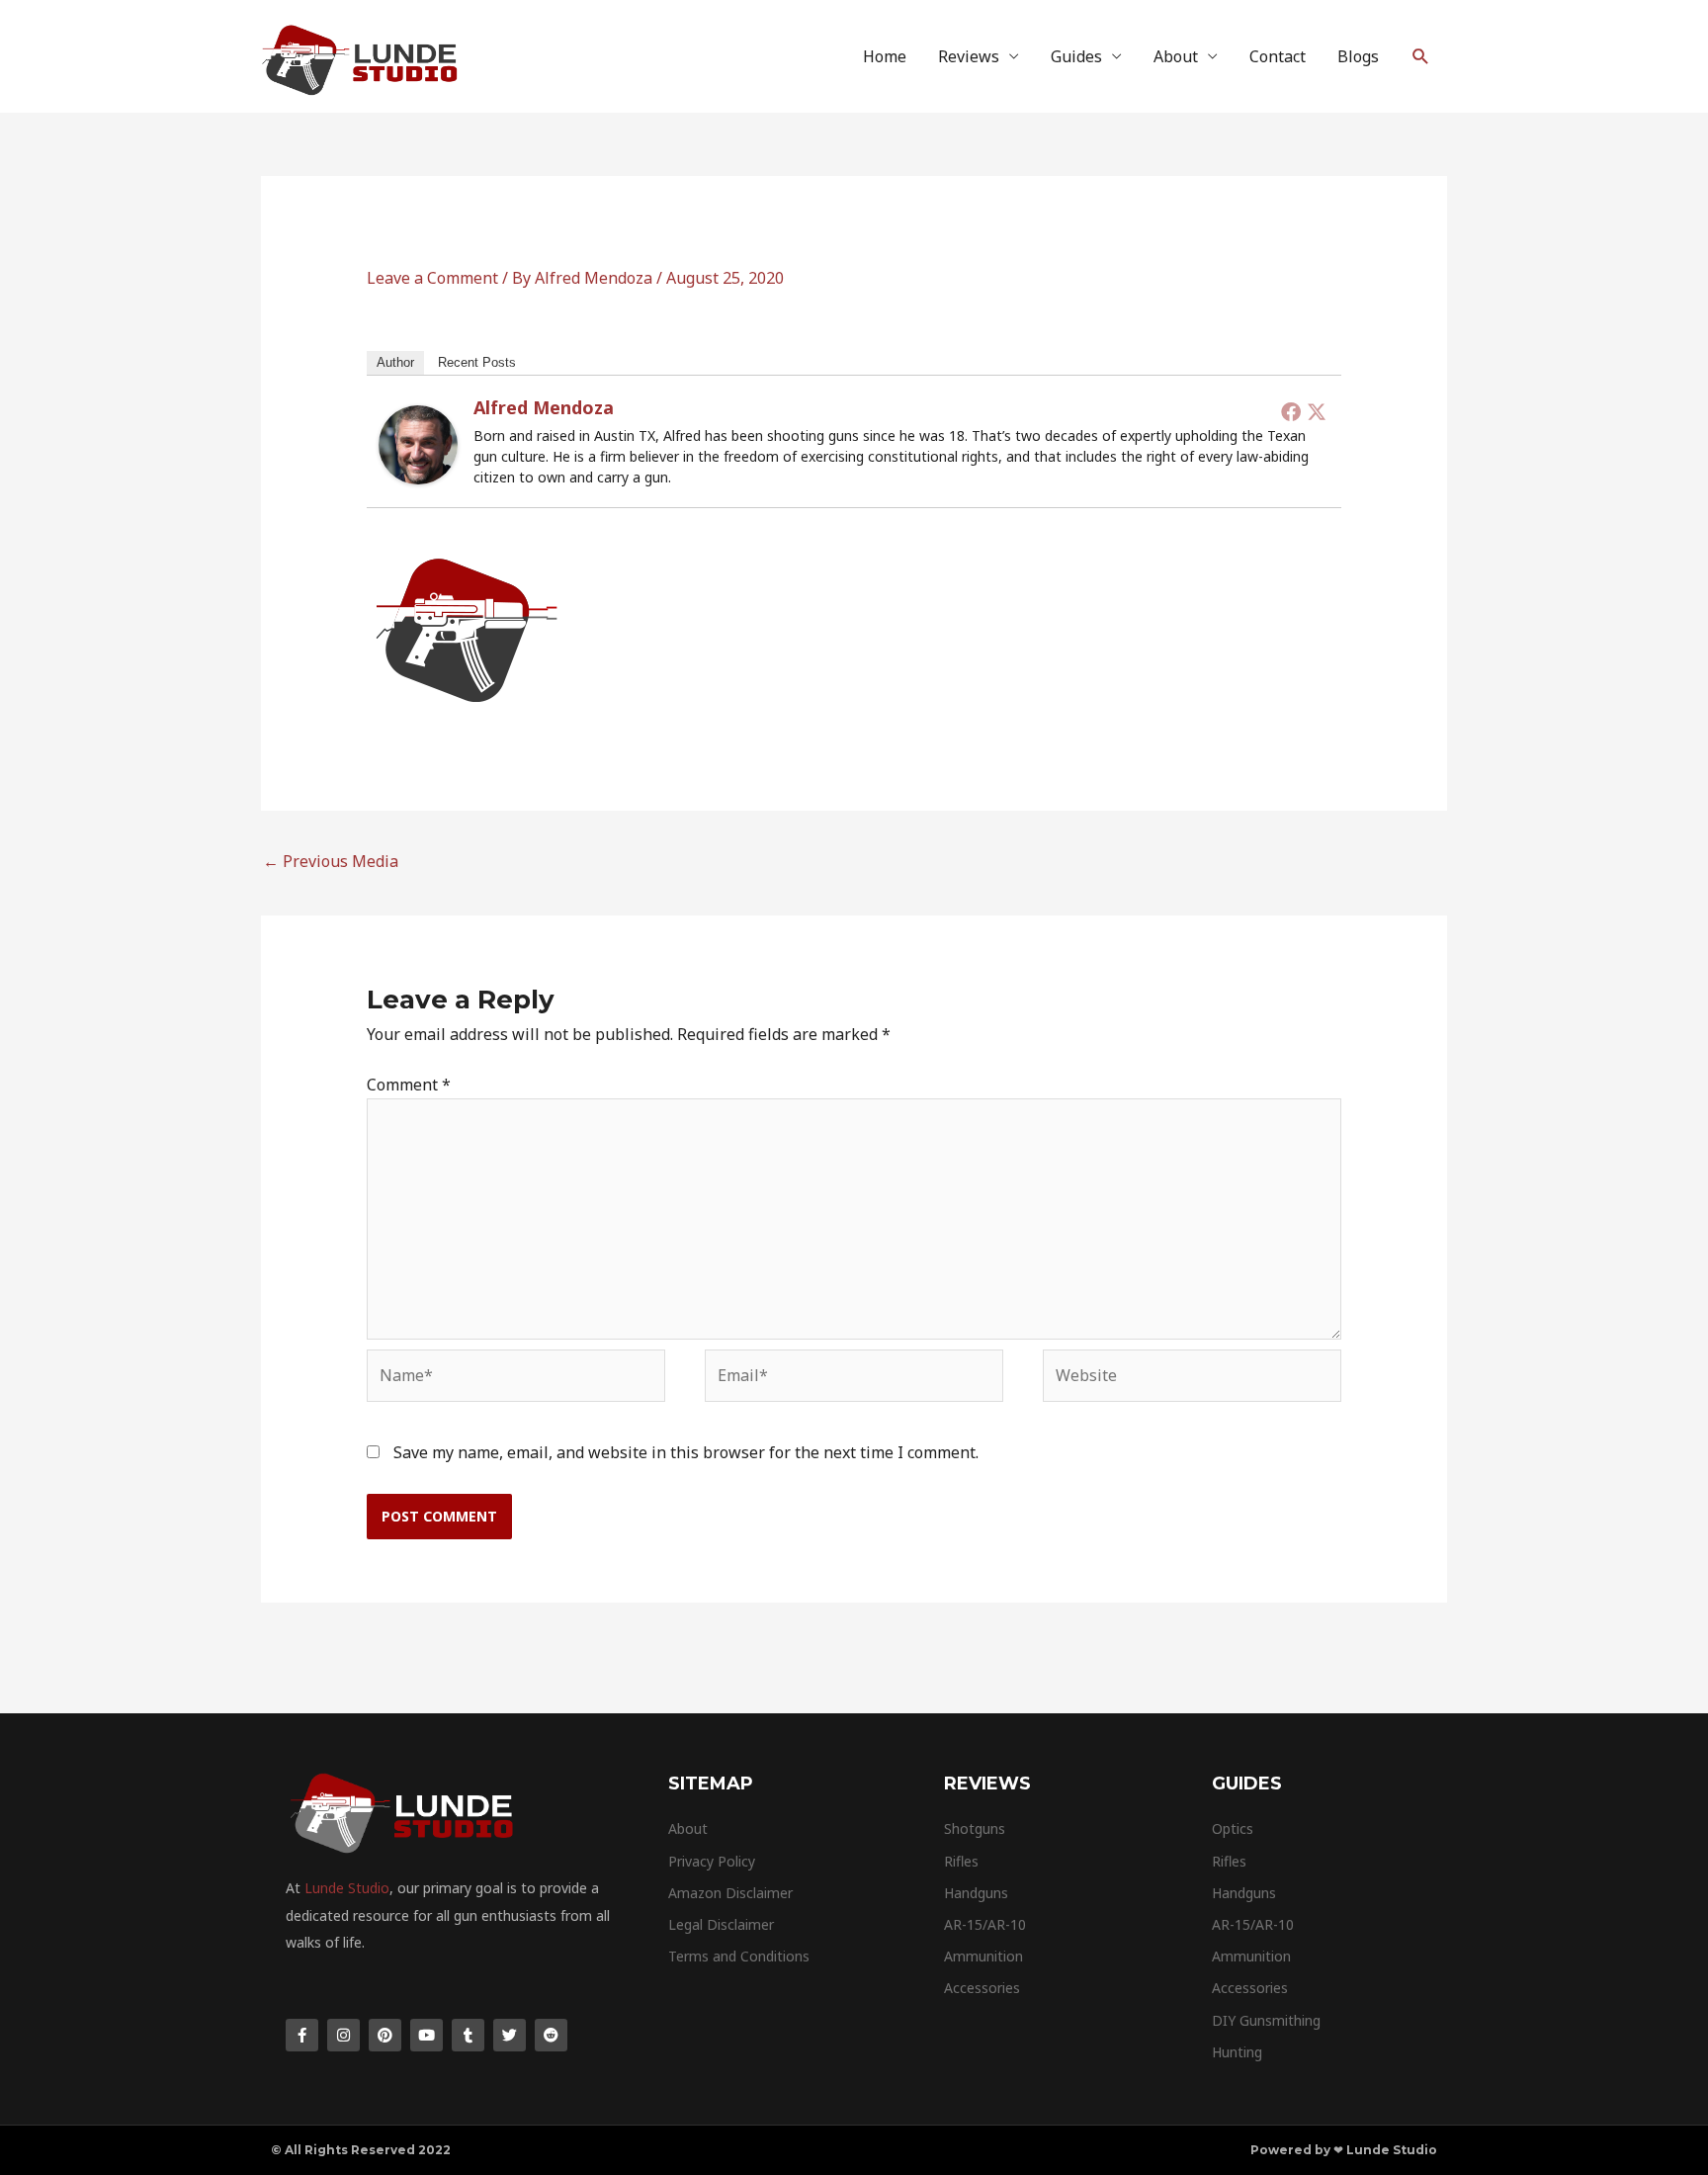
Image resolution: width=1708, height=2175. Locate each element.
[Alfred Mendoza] (418, 443)
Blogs (1358, 56)
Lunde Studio (347, 1888)
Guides (1076, 56)
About (1176, 56)
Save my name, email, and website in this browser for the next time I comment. (686, 1452)
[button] (1421, 57)
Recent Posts (477, 362)
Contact (1278, 56)
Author (395, 362)
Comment (409, 1085)
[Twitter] (1317, 411)
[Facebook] (1291, 411)
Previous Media (331, 861)
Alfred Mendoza (544, 407)
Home (885, 56)
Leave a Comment (432, 278)
